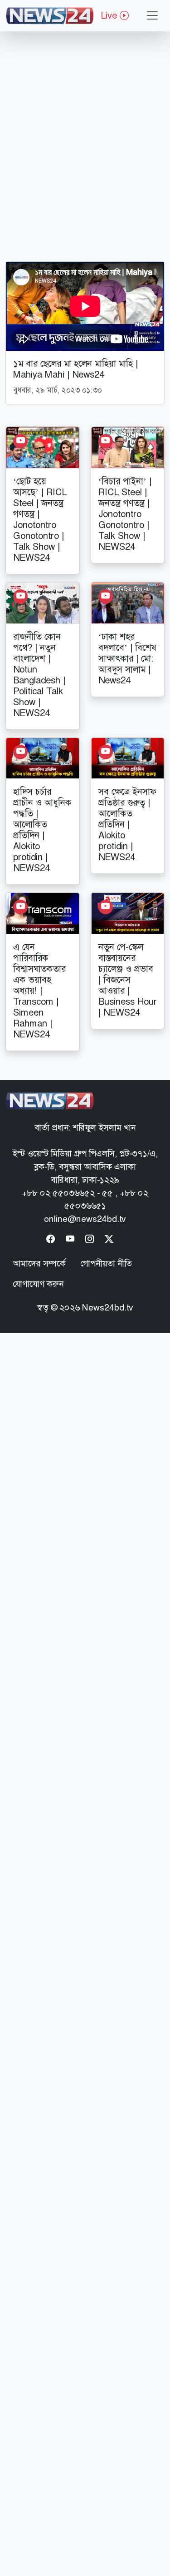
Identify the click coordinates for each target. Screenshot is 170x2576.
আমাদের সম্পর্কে (39, 1263)
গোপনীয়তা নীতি (106, 1263)
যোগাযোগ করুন (38, 1284)
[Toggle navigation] (152, 15)
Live (110, 15)
